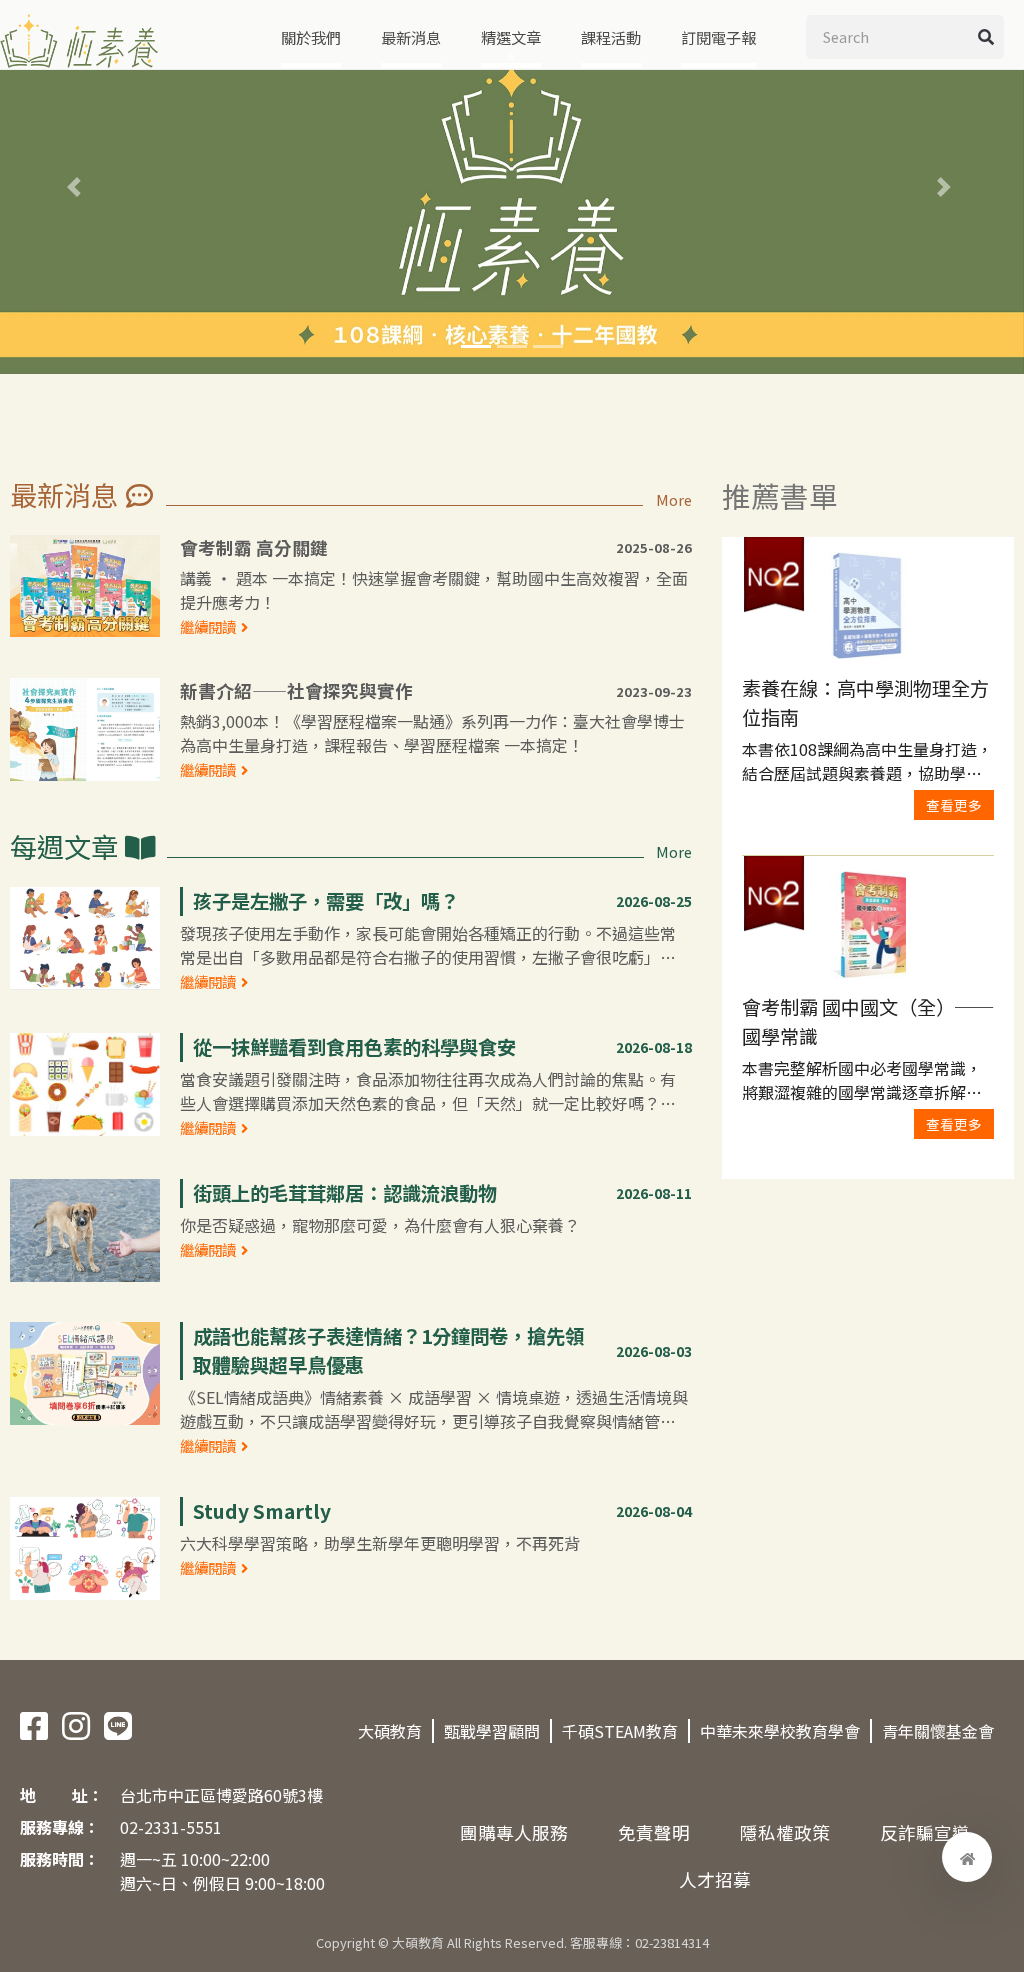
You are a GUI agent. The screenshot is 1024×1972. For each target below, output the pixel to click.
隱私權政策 (785, 1832)
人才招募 (715, 1879)
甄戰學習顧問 (492, 1731)
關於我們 (311, 37)
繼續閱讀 (208, 626)
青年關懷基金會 (938, 1731)
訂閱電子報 (718, 37)
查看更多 (954, 805)
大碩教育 (390, 1731)
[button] (77, 187)
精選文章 (511, 37)
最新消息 (411, 37)
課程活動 (611, 37)
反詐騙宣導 (925, 1832)
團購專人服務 (514, 1832)
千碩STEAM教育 (620, 1731)
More (674, 499)
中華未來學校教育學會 (780, 1731)
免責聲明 (654, 1832)
